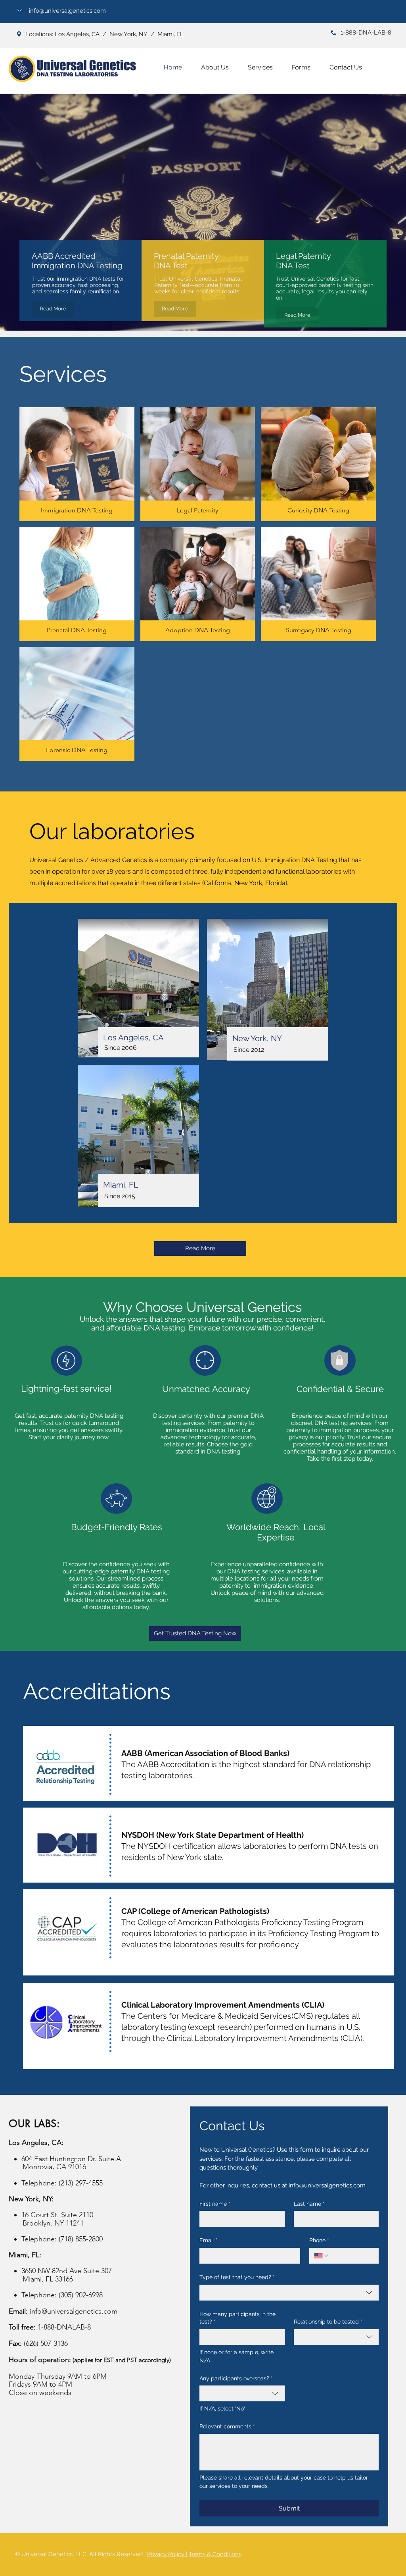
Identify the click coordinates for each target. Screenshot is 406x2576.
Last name (309, 2204)
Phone (319, 2240)
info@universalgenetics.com (67, 11)
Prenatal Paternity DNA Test (186, 261)
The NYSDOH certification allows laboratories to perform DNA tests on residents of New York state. (250, 1846)
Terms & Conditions (215, 2554)
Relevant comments (227, 2426)
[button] (260, 67)
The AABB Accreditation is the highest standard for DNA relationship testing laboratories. (246, 1764)
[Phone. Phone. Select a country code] (322, 2256)
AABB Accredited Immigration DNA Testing (77, 261)
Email (209, 2240)
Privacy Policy (167, 2554)
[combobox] (289, 2293)
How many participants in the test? (237, 2318)
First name (215, 2204)
